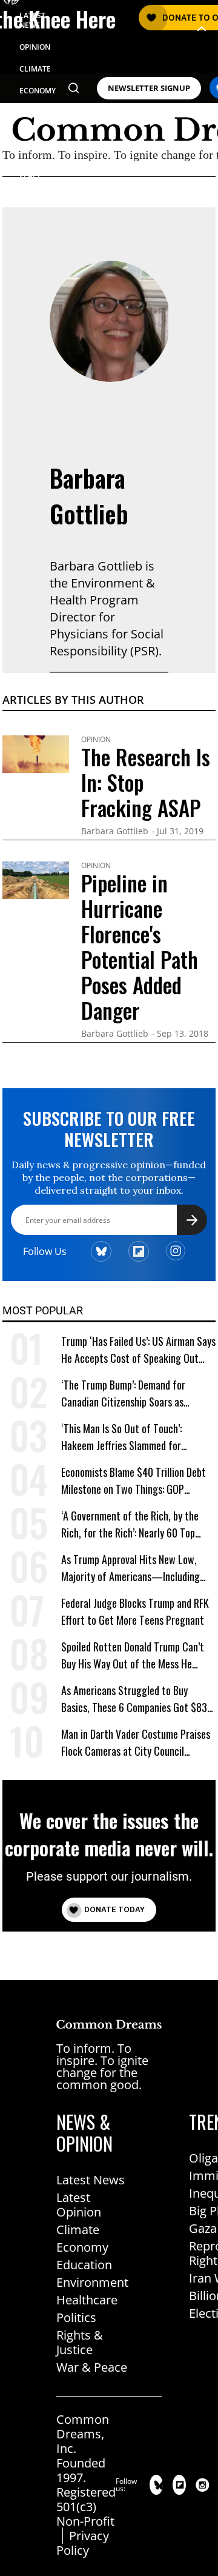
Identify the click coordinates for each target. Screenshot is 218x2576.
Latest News (91, 2180)
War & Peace (92, 2367)
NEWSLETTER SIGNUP (149, 88)
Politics (76, 2317)
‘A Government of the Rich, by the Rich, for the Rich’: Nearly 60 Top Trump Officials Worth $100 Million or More (137, 1524)
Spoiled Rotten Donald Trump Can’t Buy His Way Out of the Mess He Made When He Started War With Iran (138, 1655)
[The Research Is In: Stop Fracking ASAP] (36, 753)
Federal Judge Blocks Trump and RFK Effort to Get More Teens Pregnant (135, 1611)
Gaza (203, 2228)
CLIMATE (35, 69)
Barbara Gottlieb (89, 496)
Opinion (96, 740)
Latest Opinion (79, 2205)
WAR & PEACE (31, 171)
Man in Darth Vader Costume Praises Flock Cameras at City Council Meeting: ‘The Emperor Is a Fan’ (136, 1743)
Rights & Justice (80, 2342)
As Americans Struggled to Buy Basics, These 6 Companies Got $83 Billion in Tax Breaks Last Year (134, 1699)
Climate (78, 2230)
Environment (92, 2282)
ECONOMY (38, 91)
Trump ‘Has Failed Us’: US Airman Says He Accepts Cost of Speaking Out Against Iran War (138, 1350)
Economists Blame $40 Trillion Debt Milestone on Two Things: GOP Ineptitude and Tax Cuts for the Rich (136, 1481)
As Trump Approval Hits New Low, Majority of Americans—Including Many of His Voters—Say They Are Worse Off (132, 1568)
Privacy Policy (83, 2543)
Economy (82, 2247)
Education (84, 2265)
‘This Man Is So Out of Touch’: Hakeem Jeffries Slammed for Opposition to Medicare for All (123, 1437)
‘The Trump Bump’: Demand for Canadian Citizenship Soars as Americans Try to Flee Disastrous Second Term (128, 1393)
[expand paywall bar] (202, 29)
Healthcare (87, 2300)
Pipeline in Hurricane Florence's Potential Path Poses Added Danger (140, 946)
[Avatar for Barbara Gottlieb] (110, 321)
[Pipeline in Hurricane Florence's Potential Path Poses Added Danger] (36, 879)
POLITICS (35, 112)
